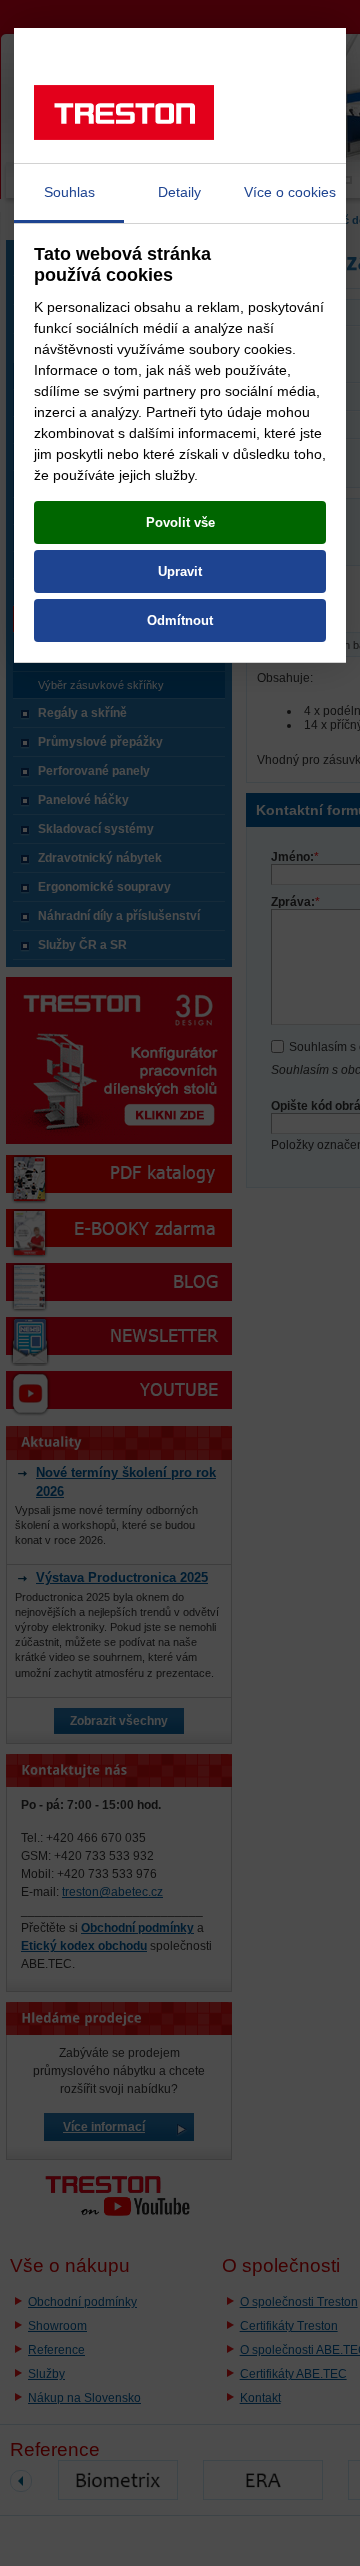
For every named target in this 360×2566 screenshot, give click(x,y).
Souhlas (69, 192)
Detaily (179, 192)
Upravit (180, 571)
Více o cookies (290, 192)
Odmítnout (180, 620)
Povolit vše (180, 522)
